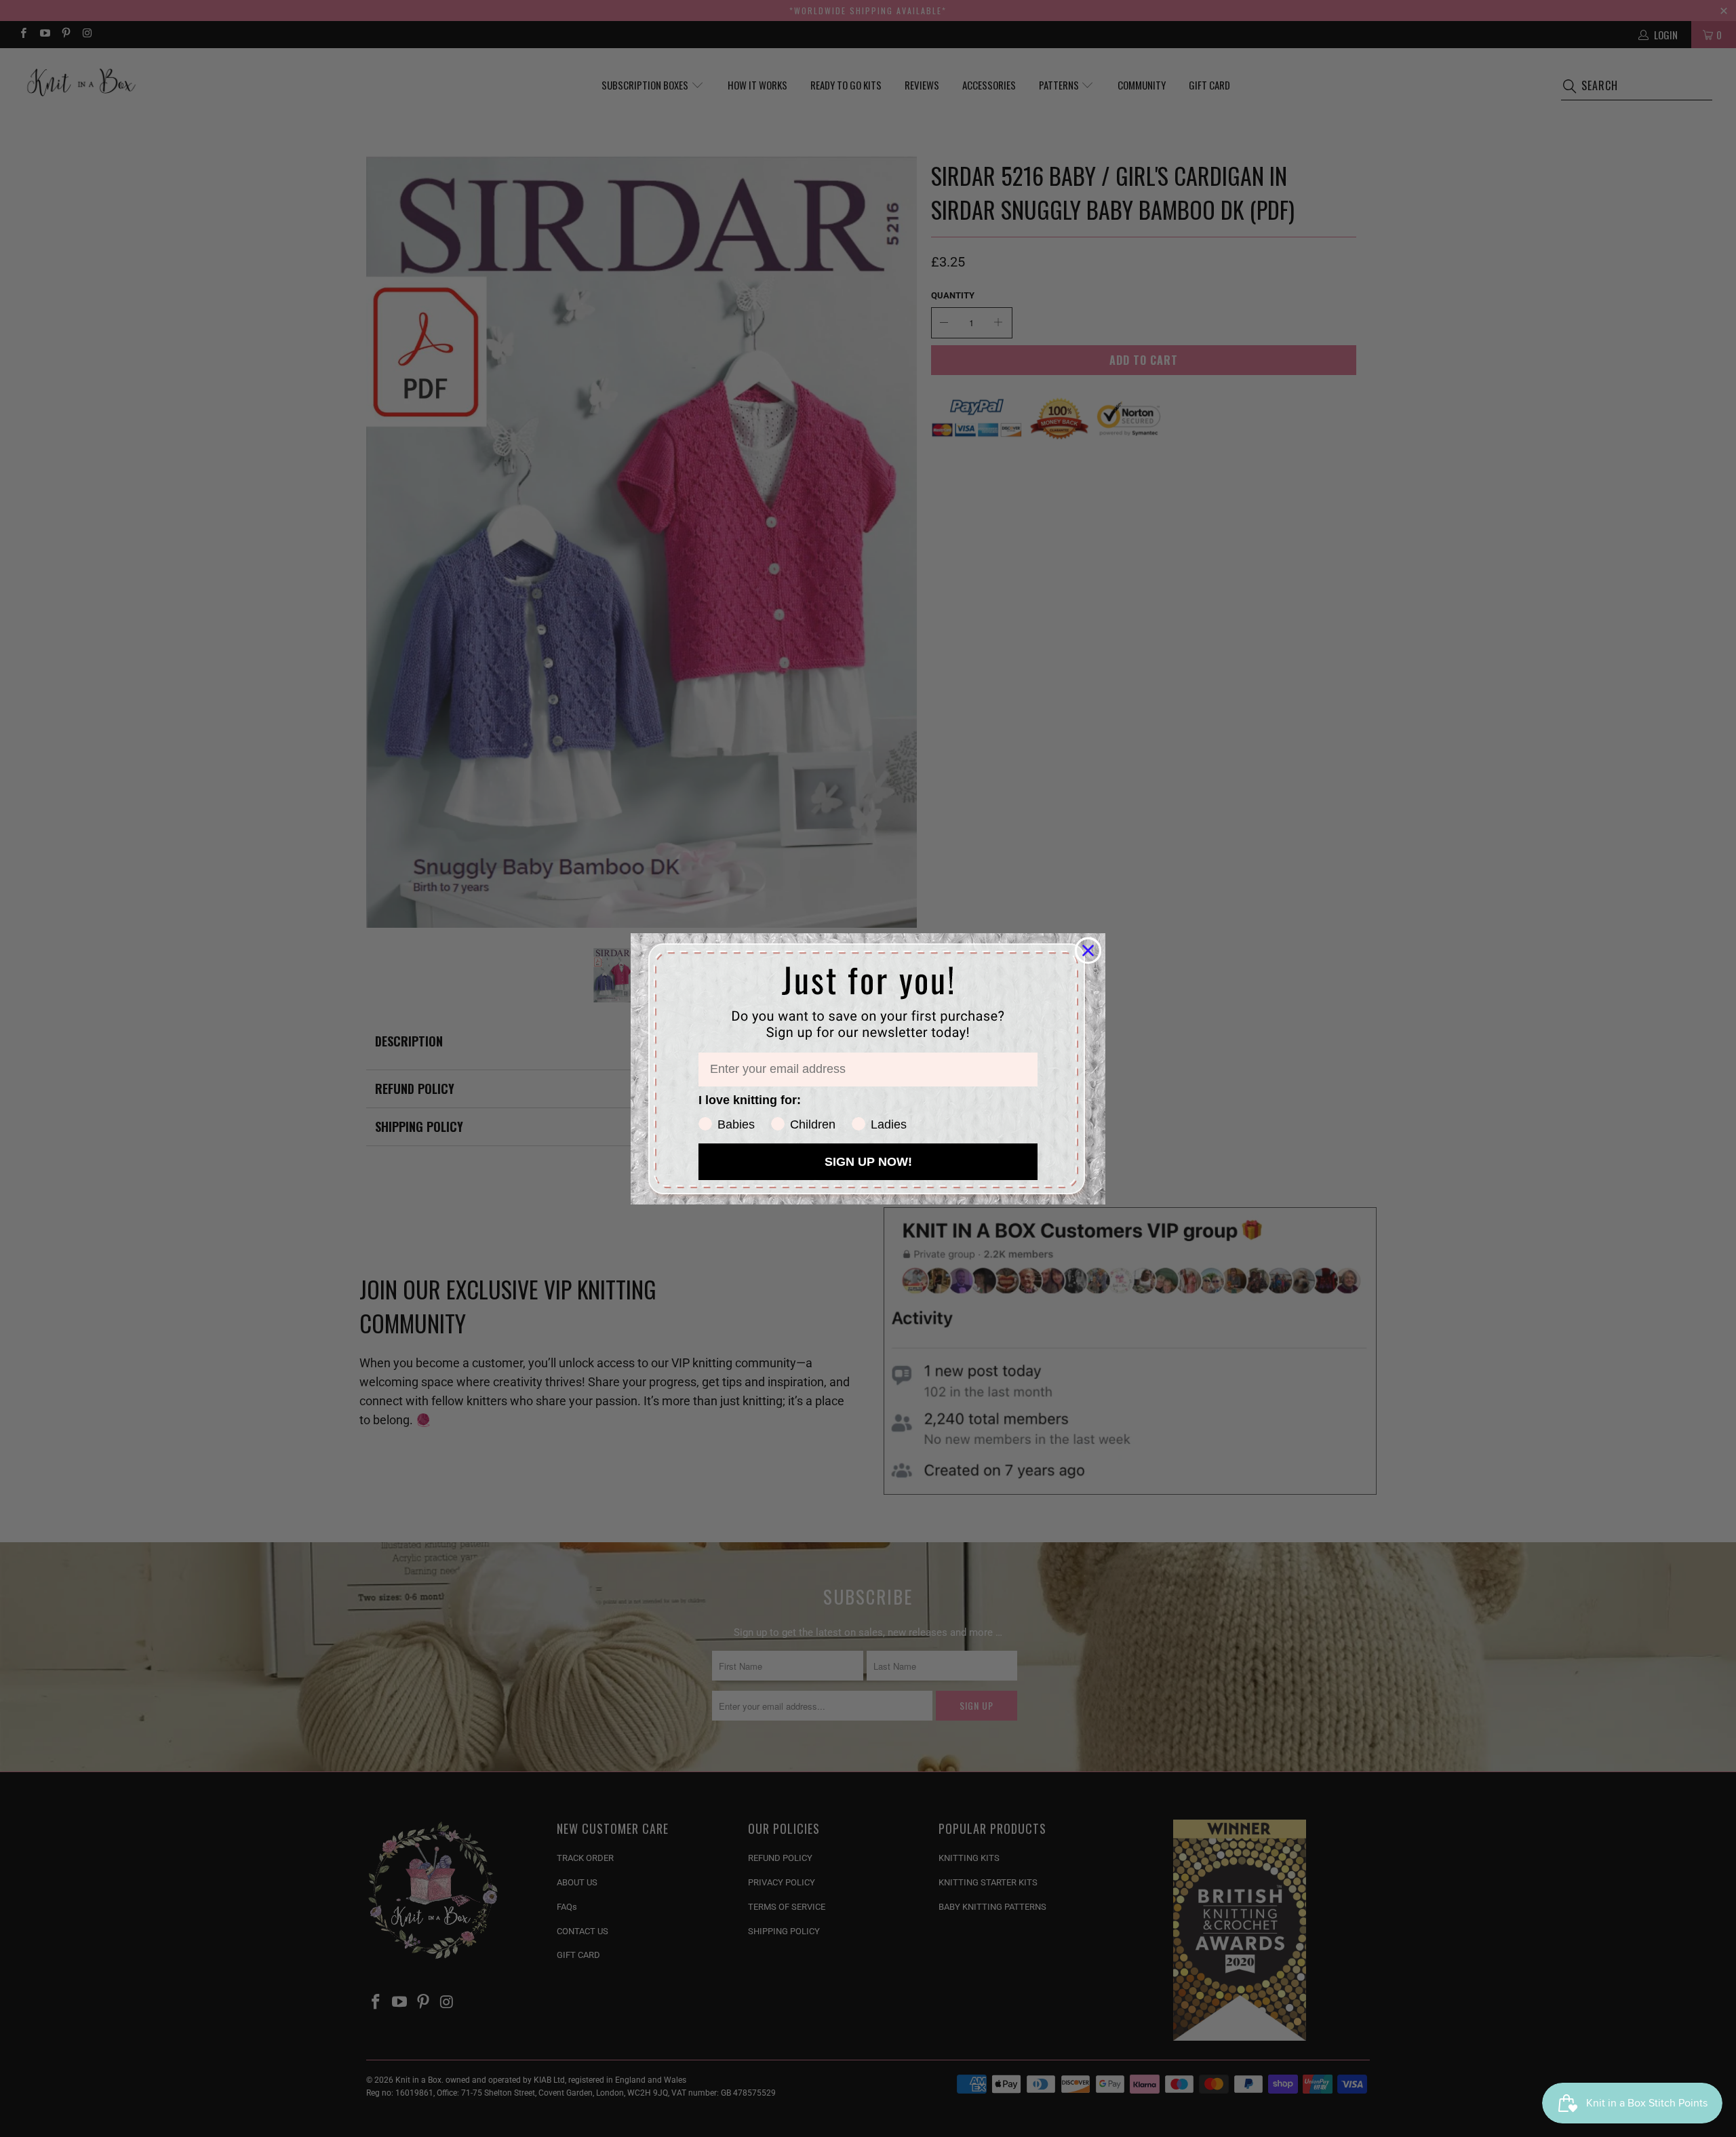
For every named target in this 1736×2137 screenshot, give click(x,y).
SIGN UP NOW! (868, 1162)
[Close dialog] (1088, 950)
